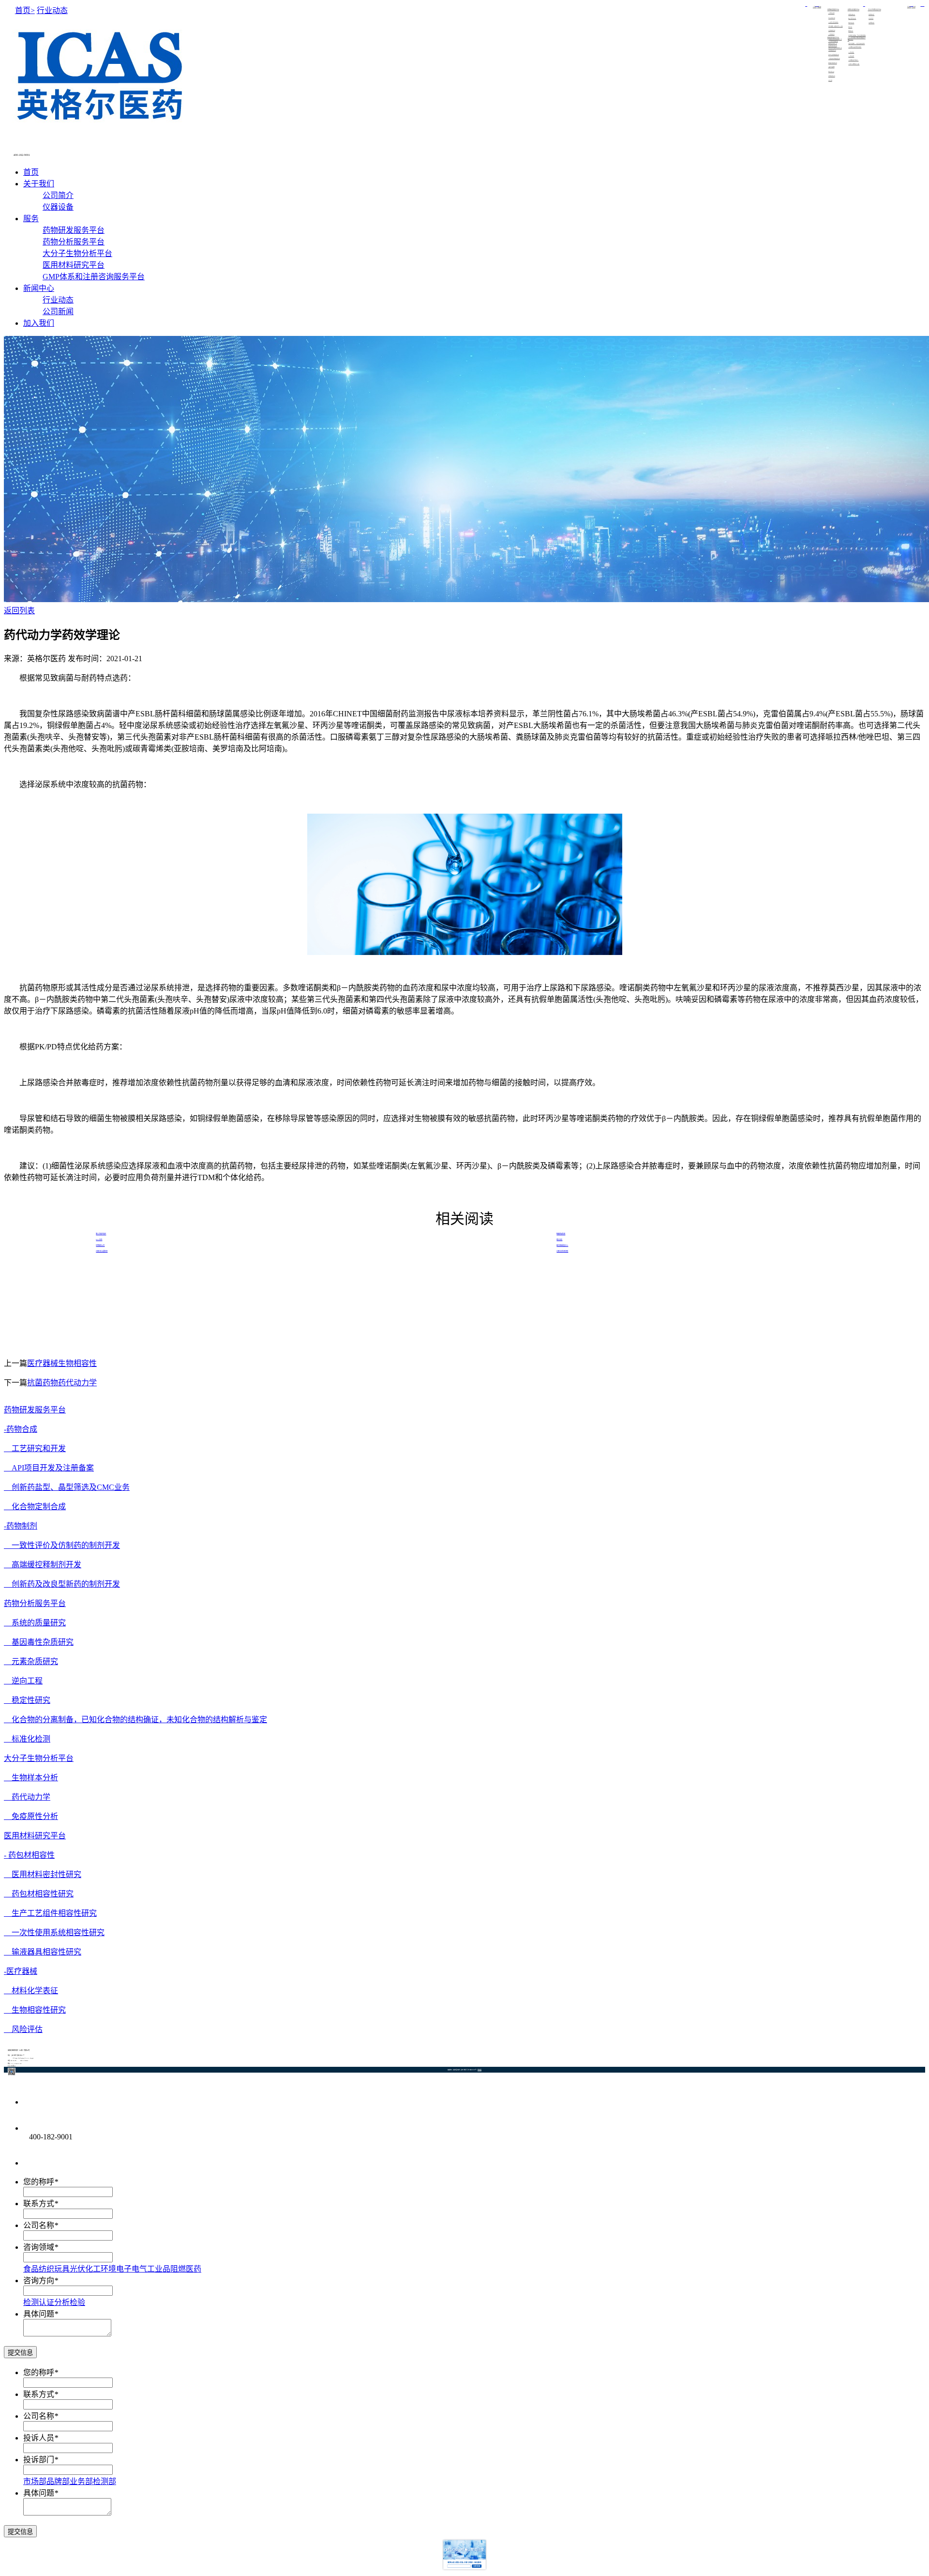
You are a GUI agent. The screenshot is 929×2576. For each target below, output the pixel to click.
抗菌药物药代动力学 (62, 1383)
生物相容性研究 (35, 2010)
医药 (194, 2269)
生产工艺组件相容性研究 (50, 1913)
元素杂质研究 (31, 1661)
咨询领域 (39, 2247)
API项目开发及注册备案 (49, 1468)
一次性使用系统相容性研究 (54, 1932)
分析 (62, 2302)
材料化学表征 (31, 1991)
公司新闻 (914, 7)
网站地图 (479, 2070)
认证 (46, 2302)
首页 (31, 172)
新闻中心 (39, 288)
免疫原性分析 (31, 1816)
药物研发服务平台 (74, 230)
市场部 (35, 2481)
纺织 (46, 2269)
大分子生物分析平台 (77, 253)
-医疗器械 (21, 1971)
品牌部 (58, 2481)
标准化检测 (27, 1739)
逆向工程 (23, 1681)
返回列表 (19, 611)
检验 (77, 2302)
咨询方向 (39, 2281)
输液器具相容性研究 (43, 1952)
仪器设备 (819, 7)
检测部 (105, 2481)
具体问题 (39, 2314)
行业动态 (909, 7)
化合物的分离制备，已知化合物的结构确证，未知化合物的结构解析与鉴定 (135, 1720)
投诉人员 (39, 2438)
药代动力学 (27, 1797)
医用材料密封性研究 (43, 1874)
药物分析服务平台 (74, 242)
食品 (31, 2269)
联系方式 (39, 2204)
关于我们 (39, 184)
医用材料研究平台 (74, 265)
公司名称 (39, 2225)
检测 (31, 2302)
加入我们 (39, 323)
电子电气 (132, 2269)
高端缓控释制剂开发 (43, 1565)
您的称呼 (39, 2182)
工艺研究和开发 (35, 1448)
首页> (25, 10)
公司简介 (815, 7)
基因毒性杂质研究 (39, 1642)
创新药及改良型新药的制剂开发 (62, 1584)
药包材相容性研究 (39, 1894)
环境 (108, 2269)
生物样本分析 (31, 1778)
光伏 (77, 2269)
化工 (93, 2269)
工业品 (159, 2269)
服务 (31, 219)
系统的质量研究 (35, 1623)
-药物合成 (21, 1429)
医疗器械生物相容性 (62, 1363)
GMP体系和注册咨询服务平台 (94, 277)
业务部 (81, 2481)
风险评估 (23, 2029)
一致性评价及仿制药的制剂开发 (62, 1545)
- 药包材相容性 (29, 1855)
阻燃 (178, 2269)
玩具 (62, 2269)
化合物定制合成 (35, 1507)
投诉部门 (39, 2460)
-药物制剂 (21, 1526)
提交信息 (20, 2353)
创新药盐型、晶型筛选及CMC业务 (67, 1487)
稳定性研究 (27, 1700)
